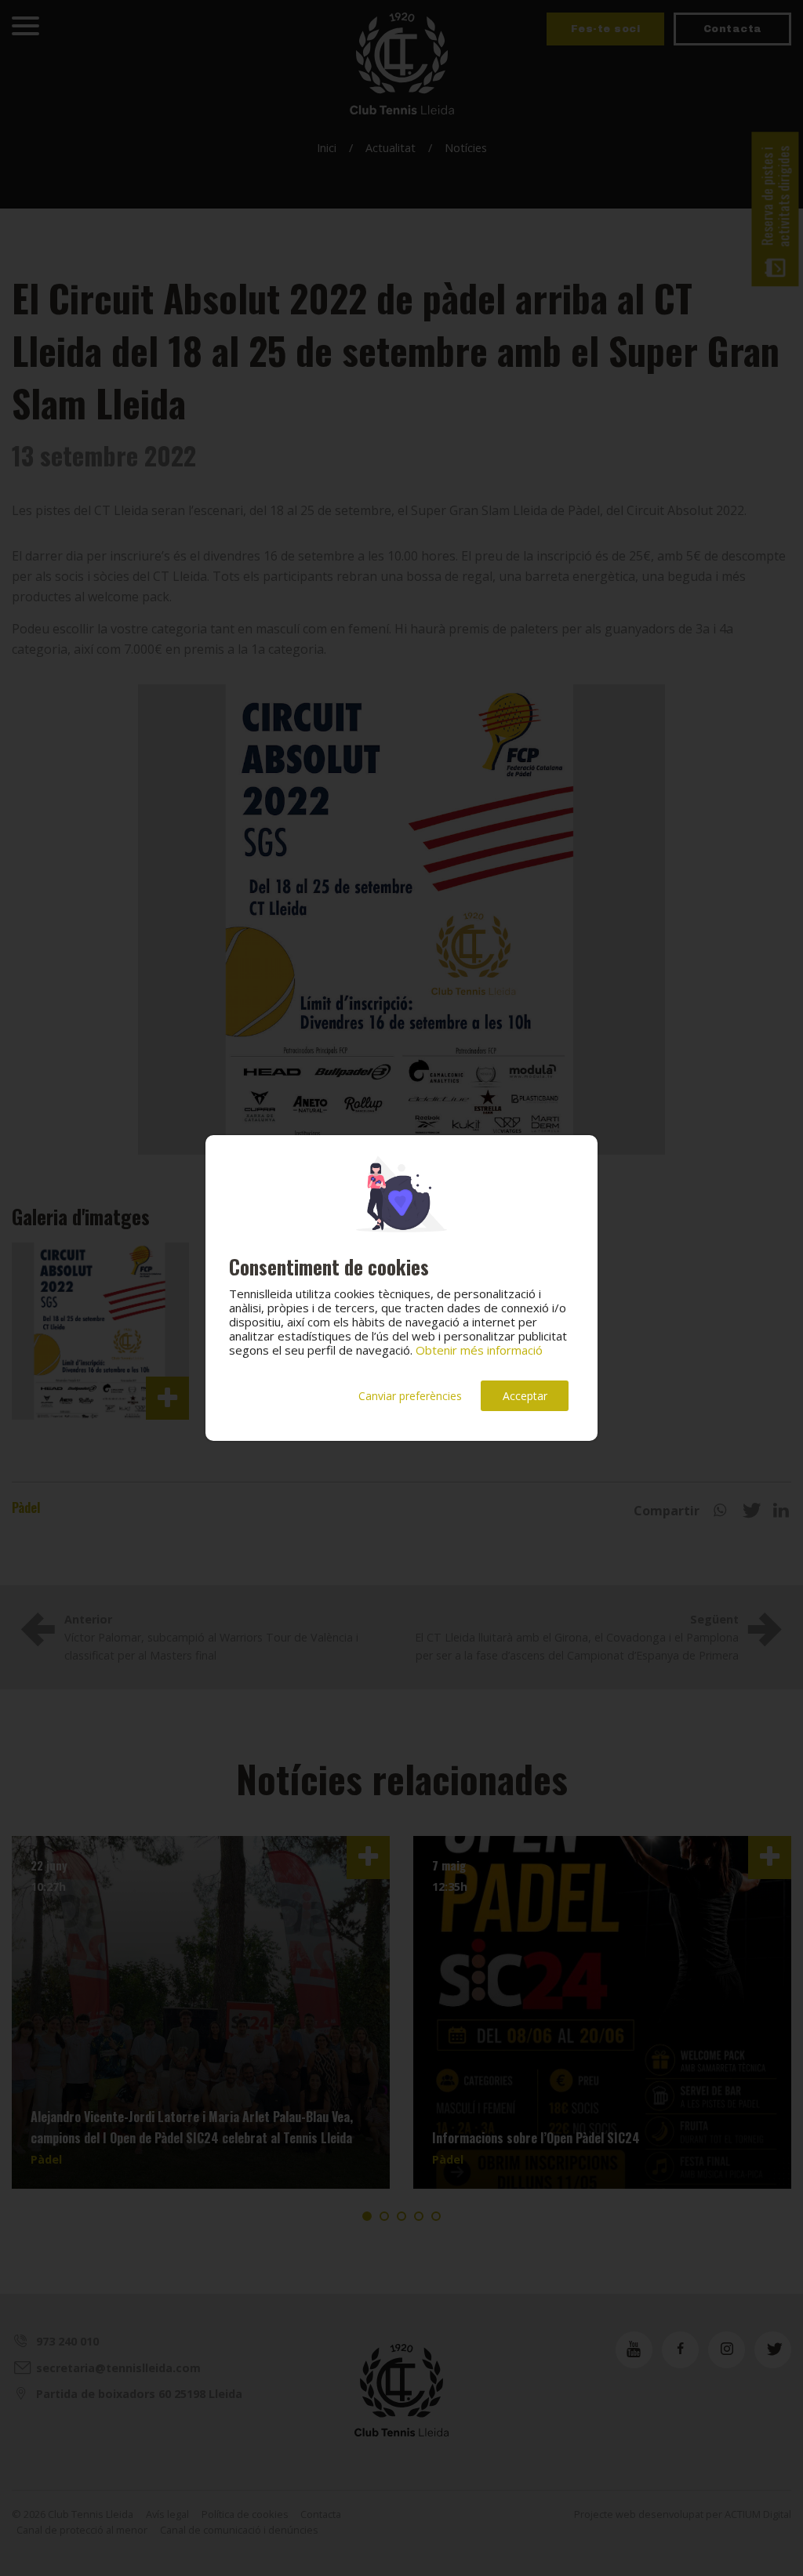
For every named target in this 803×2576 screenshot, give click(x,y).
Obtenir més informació (479, 1350)
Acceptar (525, 1396)
